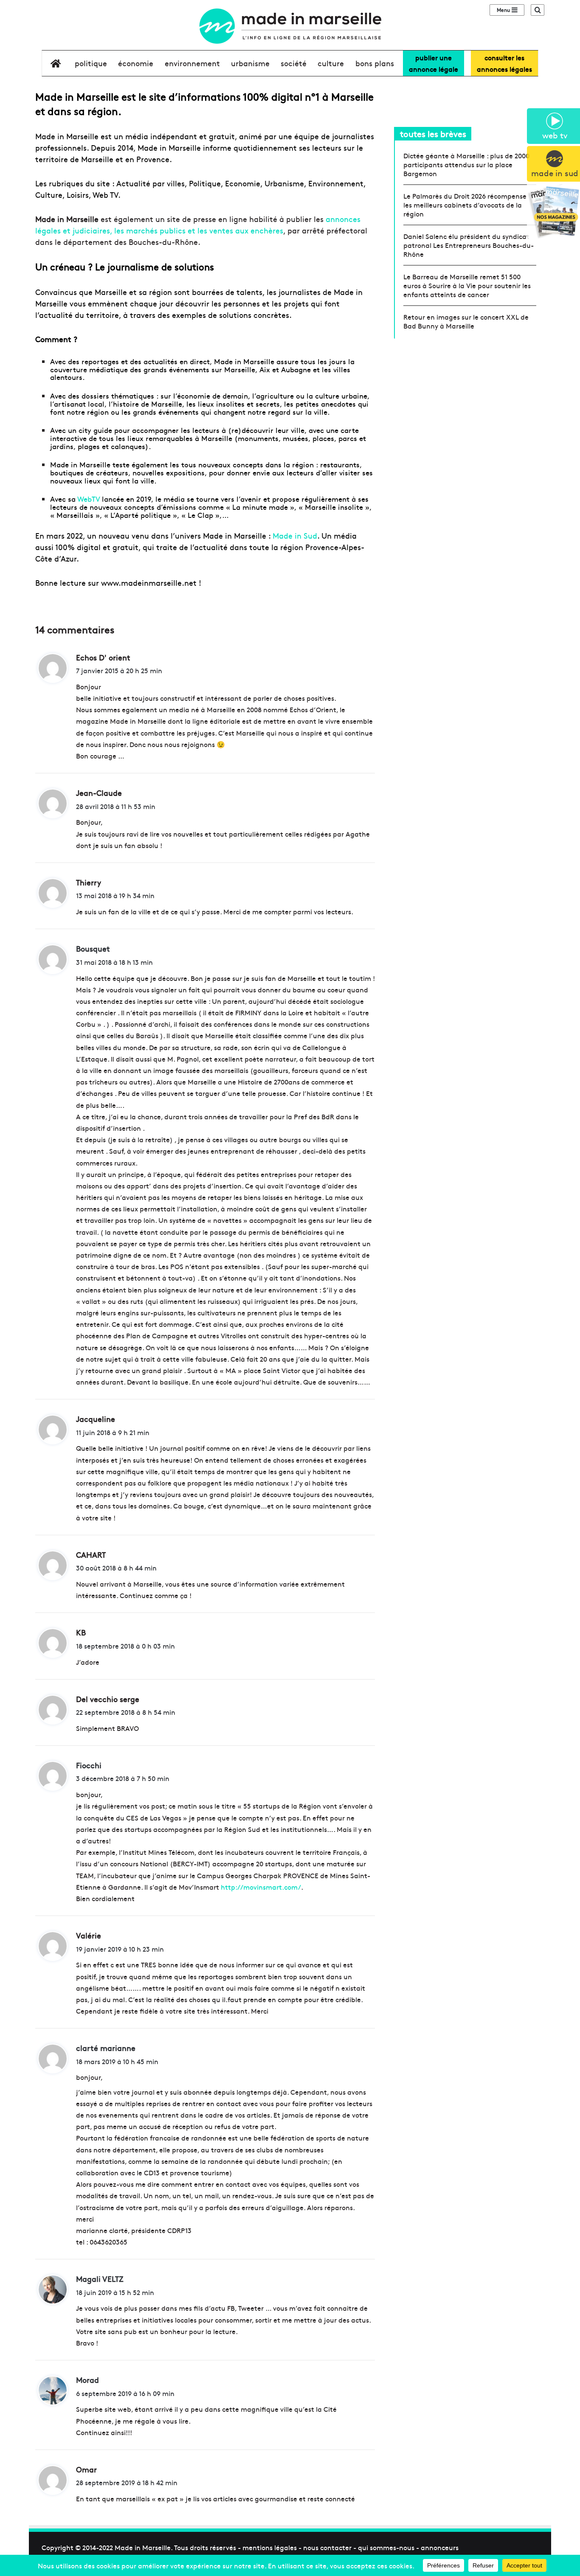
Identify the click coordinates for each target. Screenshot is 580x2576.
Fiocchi (89, 1765)
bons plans (375, 63)
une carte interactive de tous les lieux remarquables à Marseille (204, 434)
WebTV (89, 499)
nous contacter (327, 2547)
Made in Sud (295, 535)
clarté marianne (106, 2048)
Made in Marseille (143, 2547)
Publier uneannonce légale (434, 63)
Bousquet (93, 948)
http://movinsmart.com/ (261, 1887)
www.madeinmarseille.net (149, 583)
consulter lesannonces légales (504, 63)
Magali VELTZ (100, 2279)
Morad (87, 2380)
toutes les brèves (433, 133)
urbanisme (250, 63)
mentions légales (270, 2547)
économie (136, 63)
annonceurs (440, 2547)
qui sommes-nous (386, 2547)
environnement (192, 63)
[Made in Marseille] (290, 26)
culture (331, 63)
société (294, 63)
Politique (91, 63)
